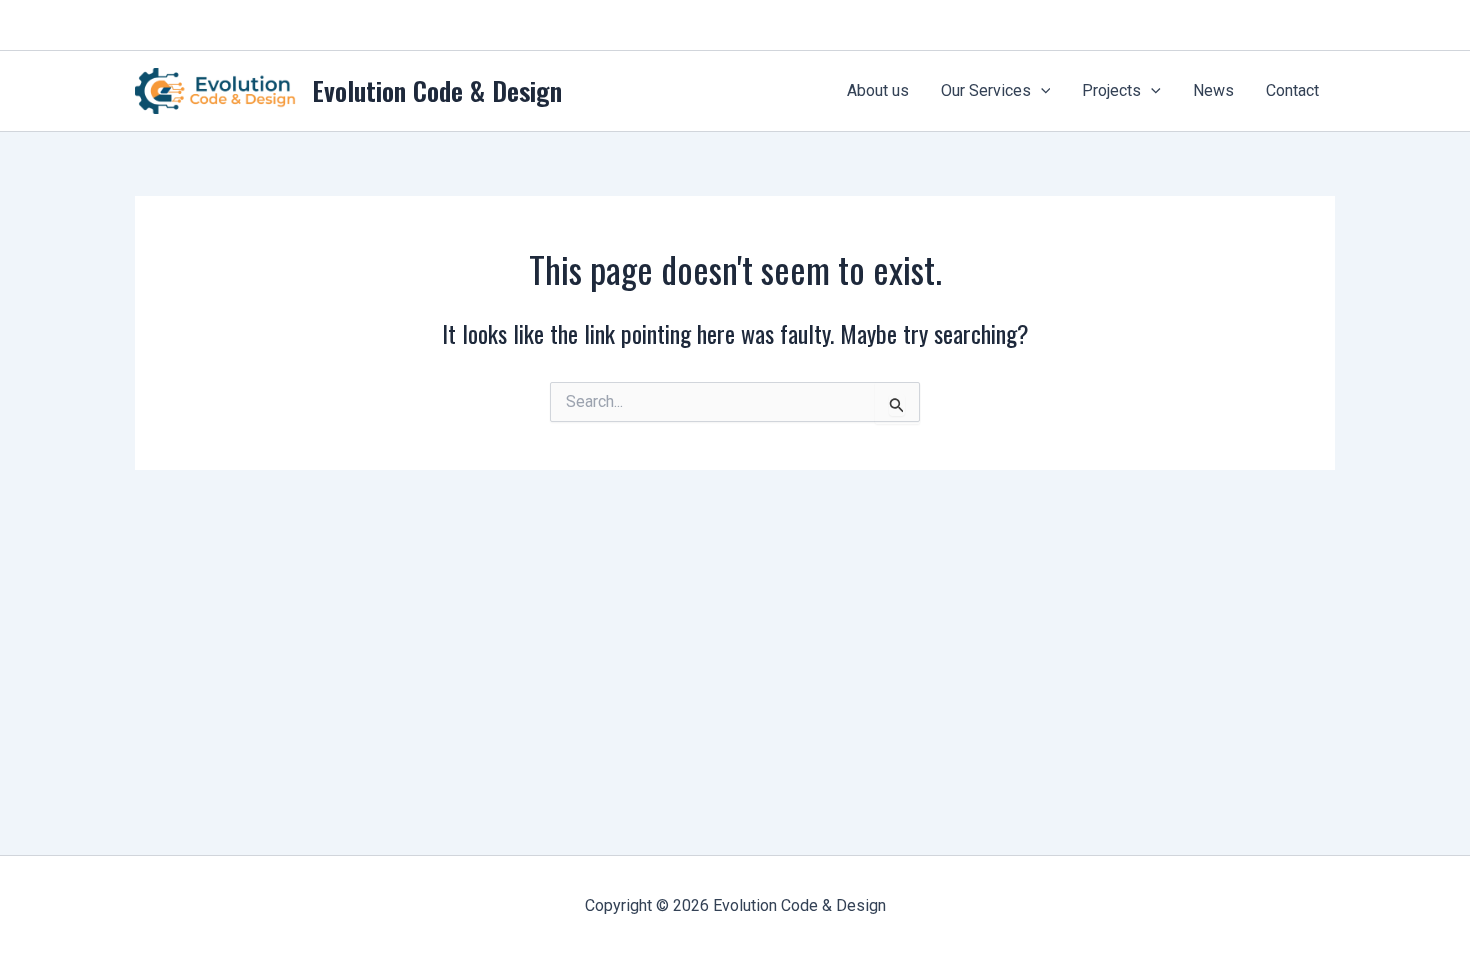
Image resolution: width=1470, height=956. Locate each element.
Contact (1292, 90)
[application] (1041, 91)
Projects (1111, 90)
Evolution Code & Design (437, 90)
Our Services (986, 90)
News (1213, 90)
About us (878, 90)
